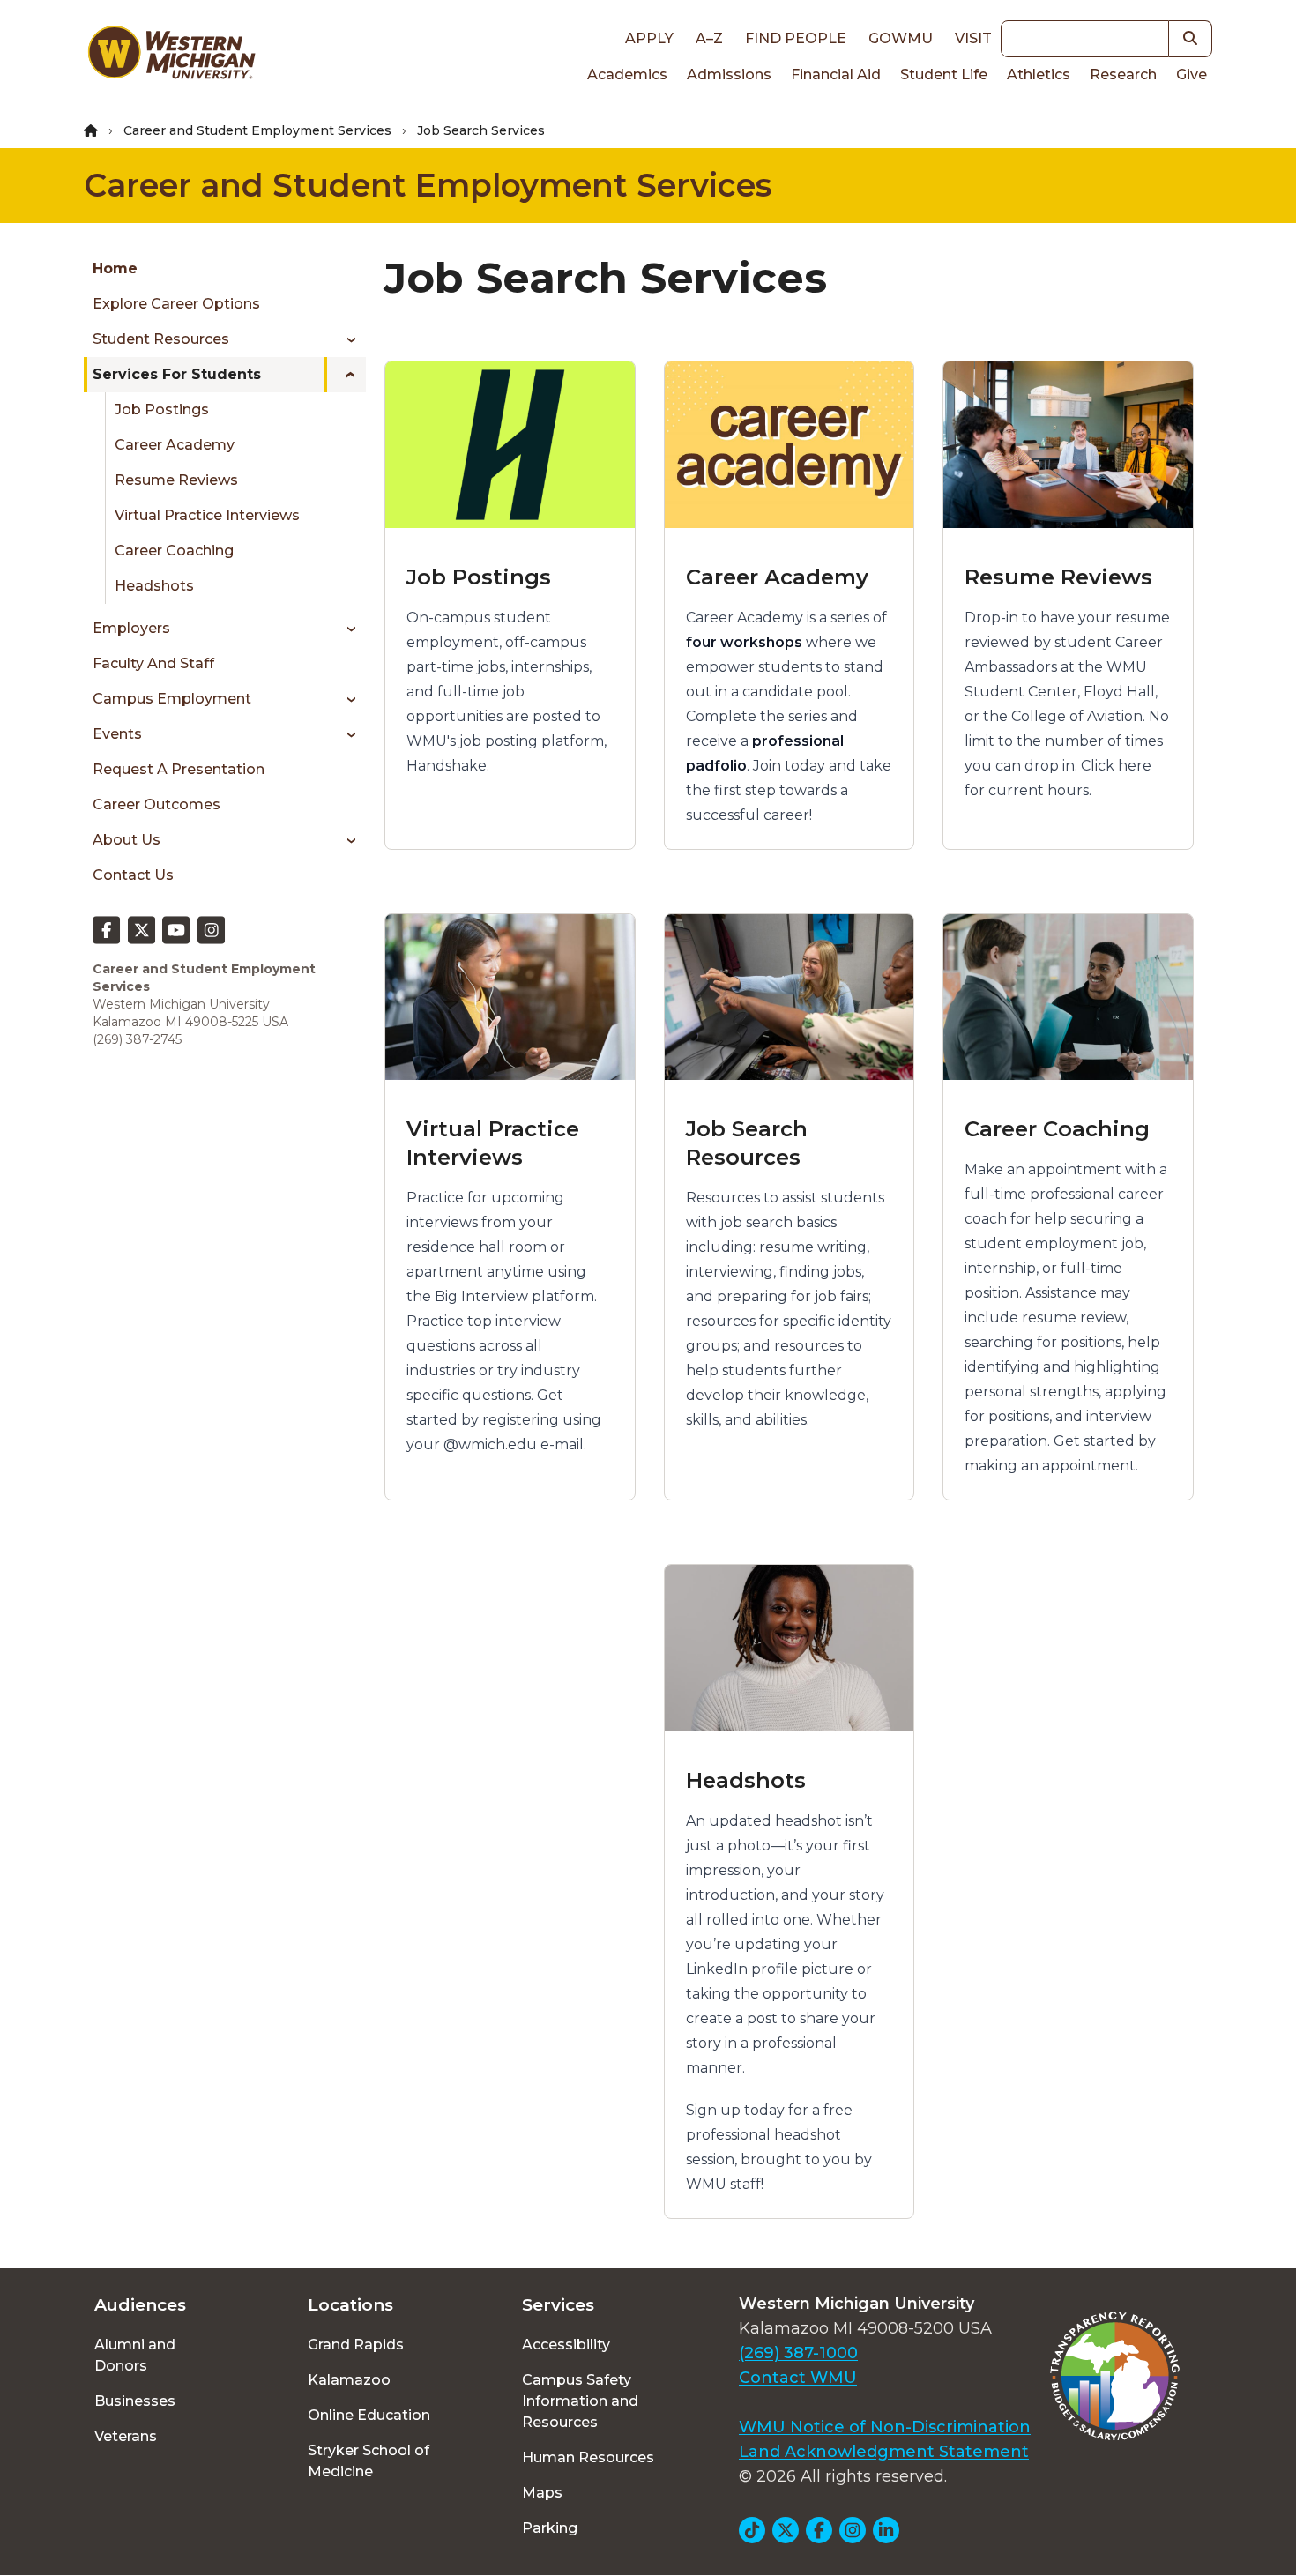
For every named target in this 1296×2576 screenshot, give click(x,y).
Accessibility (566, 2345)
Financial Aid (836, 74)
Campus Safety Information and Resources (580, 2401)
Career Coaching (174, 551)
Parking (550, 2528)
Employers (131, 628)
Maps (542, 2493)
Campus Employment (172, 699)
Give (1192, 74)
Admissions (729, 74)
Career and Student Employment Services (257, 130)
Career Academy (175, 445)
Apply (649, 38)
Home (115, 268)
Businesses (135, 2401)
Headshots (154, 586)
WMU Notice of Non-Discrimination (885, 2427)
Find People (796, 38)
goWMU (901, 38)
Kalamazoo (349, 2380)
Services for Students (177, 374)
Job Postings (162, 409)
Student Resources (161, 339)
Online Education (369, 2415)
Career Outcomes (156, 804)
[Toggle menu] (345, 339)
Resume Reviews (176, 480)
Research (1123, 74)
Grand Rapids (356, 2345)
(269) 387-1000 (798, 2353)
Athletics (1039, 74)
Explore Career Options (176, 304)
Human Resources (588, 2457)
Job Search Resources (747, 1143)
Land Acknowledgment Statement (884, 2452)
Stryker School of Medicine (369, 2461)
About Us (127, 840)
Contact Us (133, 875)
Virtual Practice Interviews (207, 515)
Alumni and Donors (135, 2355)
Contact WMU (798, 2378)
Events (117, 734)
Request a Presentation (179, 769)
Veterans (126, 2436)
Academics (627, 74)
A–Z (709, 38)
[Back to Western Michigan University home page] (171, 56)
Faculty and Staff (153, 663)
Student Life (944, 74)
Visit (973, 38)
